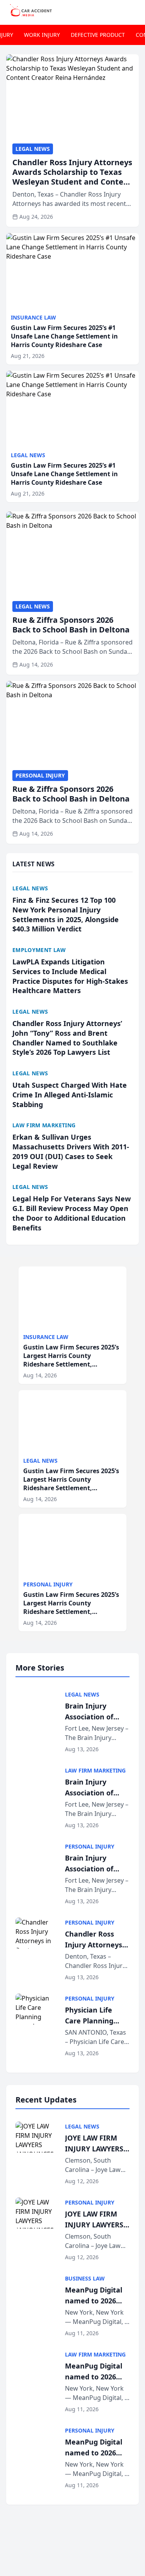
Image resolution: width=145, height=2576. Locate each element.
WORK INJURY (42, 35)
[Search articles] (135, 11)
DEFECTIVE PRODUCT (98, 35)
